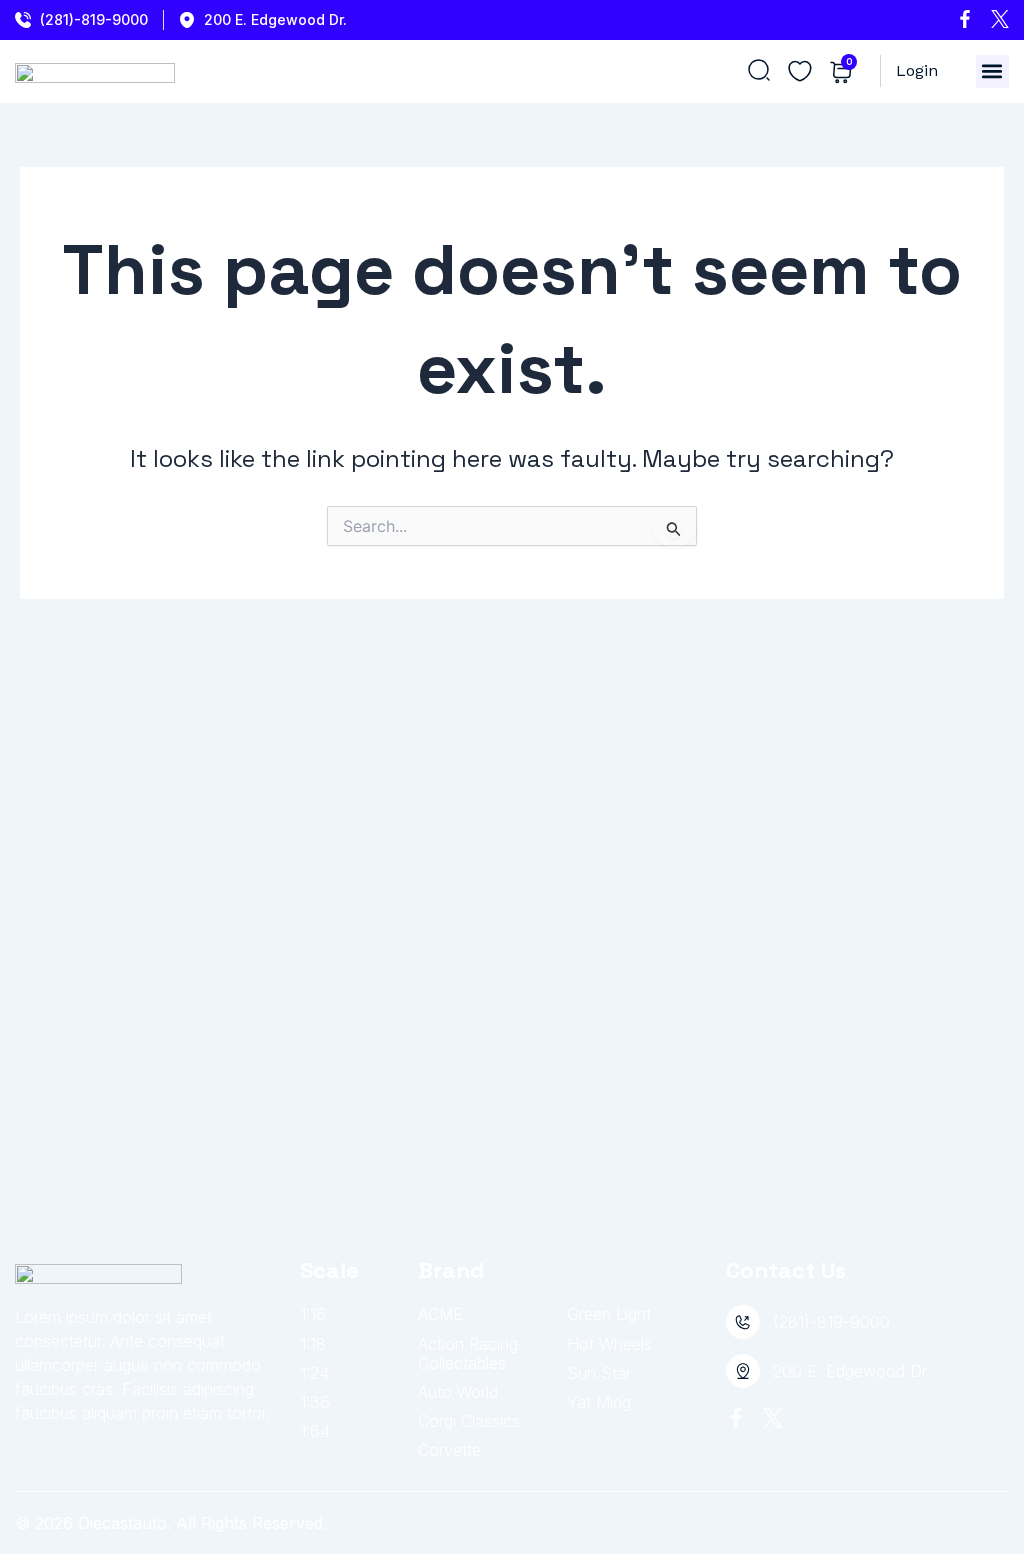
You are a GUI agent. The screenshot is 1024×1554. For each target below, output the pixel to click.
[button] (992, 71)
